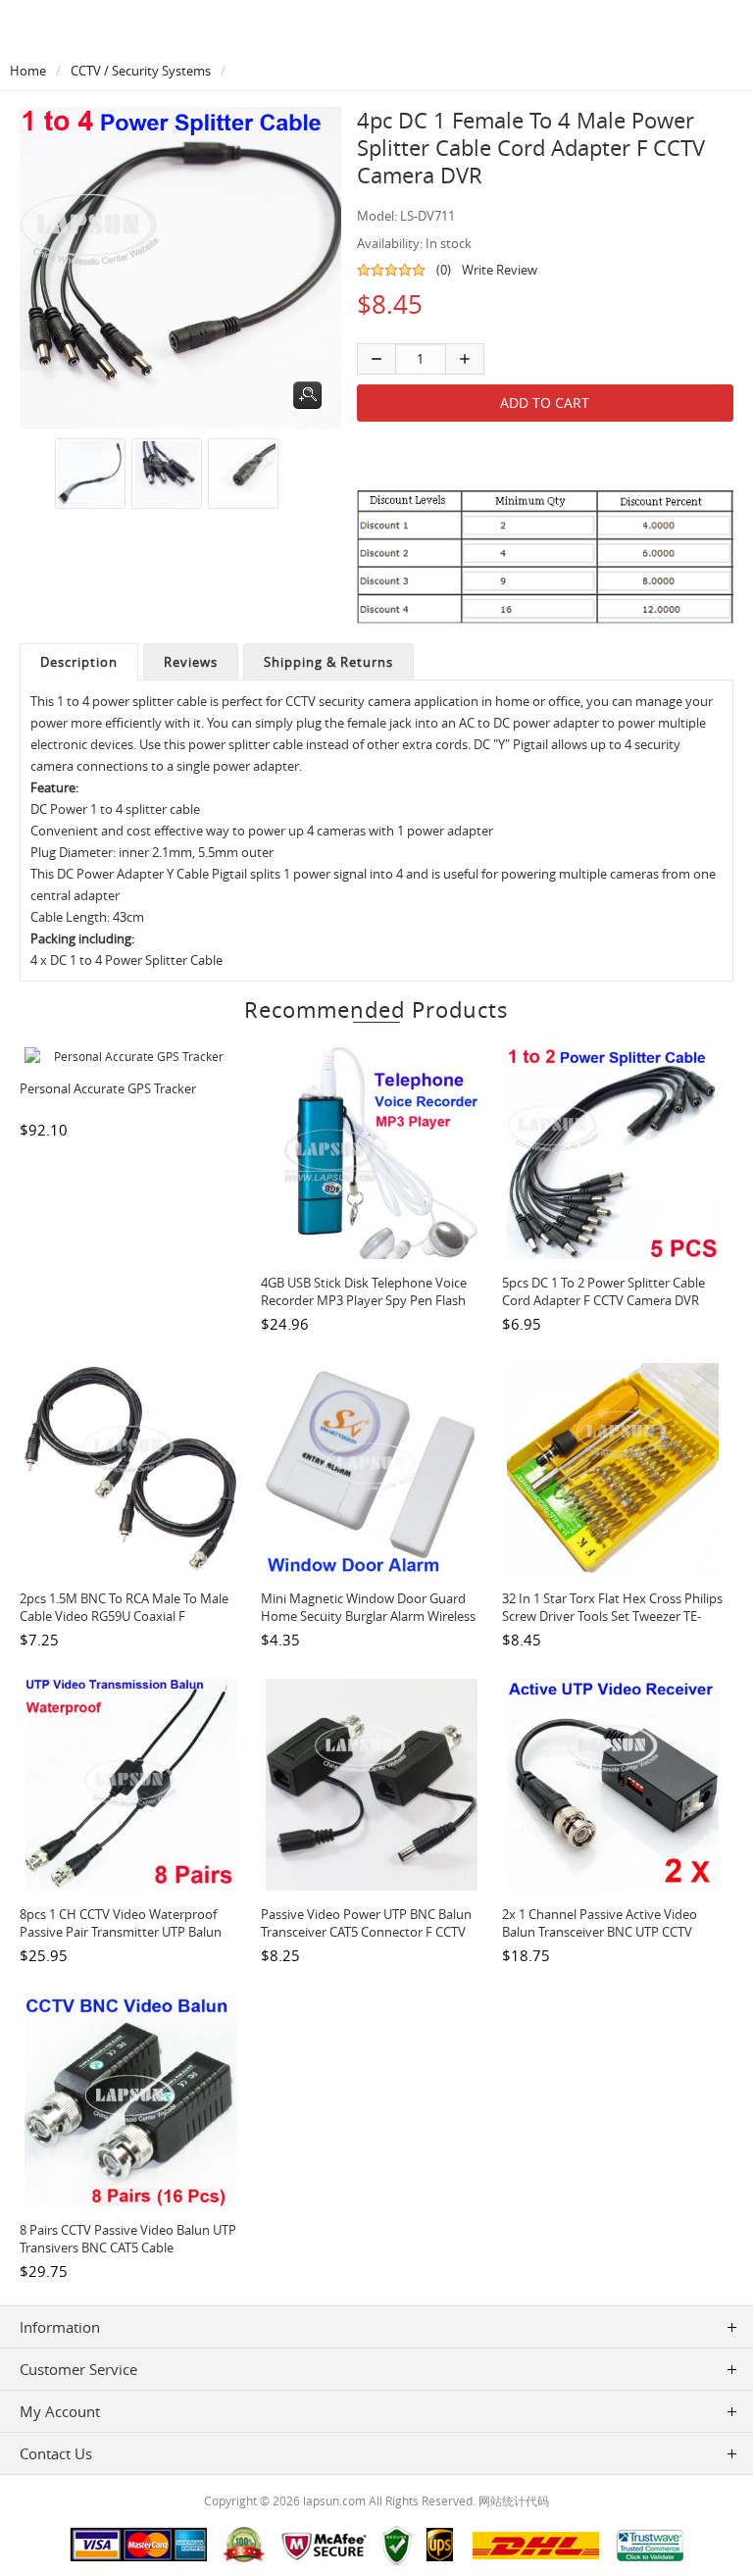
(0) (444, 270)
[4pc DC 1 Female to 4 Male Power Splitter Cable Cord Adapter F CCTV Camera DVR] (87, 474)
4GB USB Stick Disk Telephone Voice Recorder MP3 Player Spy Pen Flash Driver (364, 1300)
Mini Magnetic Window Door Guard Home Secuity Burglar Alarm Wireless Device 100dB (368, 1616)
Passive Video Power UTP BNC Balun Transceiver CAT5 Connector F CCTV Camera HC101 (366, 1932)
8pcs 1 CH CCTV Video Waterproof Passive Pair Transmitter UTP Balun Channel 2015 (121, 1932)
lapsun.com (334, 2500)
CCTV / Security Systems (141, 71)
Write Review (500, 270)
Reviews (191, 662)
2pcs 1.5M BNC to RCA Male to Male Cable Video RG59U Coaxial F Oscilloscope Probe (124, 1616)
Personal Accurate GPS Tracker (108, 1088)
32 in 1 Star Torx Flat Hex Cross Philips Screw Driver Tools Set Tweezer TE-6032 (612, 1616)
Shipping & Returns (328, 662)
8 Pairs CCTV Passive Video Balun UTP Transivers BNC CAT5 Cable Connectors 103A (128, 2248)
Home (28, 71)
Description (79, 662)
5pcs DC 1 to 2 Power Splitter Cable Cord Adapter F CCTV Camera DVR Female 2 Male (603, 1300)
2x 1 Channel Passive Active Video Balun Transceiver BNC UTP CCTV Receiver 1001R (600, 1932)
